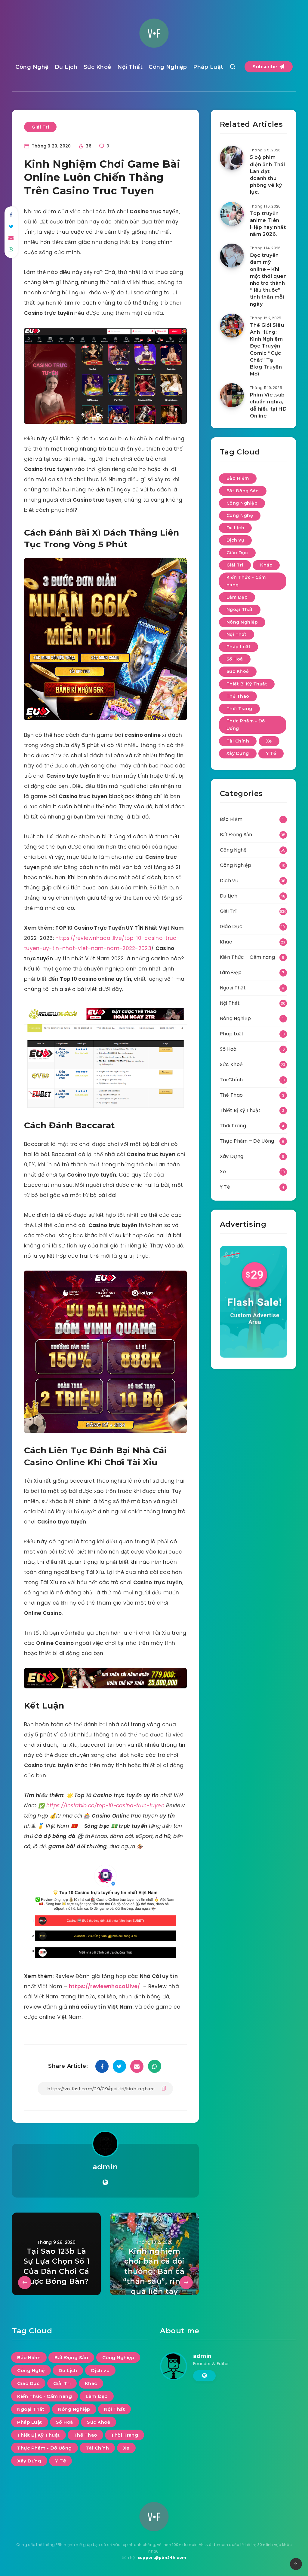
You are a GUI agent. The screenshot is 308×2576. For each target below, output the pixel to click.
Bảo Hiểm (238, 478)
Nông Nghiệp (242, 622)
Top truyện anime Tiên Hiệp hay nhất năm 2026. (268, 224)
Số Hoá (235, 659)
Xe (269, 741)
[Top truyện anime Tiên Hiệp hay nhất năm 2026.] (232, 214)
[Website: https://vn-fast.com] (105, 2183)
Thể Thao (238, 696)
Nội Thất (130, 67)
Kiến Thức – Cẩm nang (247, 957)
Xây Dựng (238, 753)
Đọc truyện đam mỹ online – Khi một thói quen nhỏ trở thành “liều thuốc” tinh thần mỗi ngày (268, 279)
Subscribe (266, 67)
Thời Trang (239, 709)
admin (105, 2167)
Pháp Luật (208, 67)
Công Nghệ (32, 67)
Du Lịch (66, 67)
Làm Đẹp (237, 597)
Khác (266, 565)
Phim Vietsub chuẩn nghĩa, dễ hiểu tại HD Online (268, 405)
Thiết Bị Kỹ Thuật (247, 684)
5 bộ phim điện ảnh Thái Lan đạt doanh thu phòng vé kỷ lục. (268, 175)
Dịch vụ (236, 540)
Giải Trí (40, 127)
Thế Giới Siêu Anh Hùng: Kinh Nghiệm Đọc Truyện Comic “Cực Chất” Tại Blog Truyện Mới (267, 349)
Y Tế (271, 753)
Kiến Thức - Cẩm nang (246, 581)
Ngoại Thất (240, 609)
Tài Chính (238, 741)
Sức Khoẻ (97, 67)
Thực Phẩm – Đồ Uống (247, 1141)
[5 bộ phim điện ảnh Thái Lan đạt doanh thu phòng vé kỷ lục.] (232, 158)
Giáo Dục (237, 553)
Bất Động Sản (243, 491)
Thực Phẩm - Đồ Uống (246, 725)
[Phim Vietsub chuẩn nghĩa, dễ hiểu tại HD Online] (232, 395)
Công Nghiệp (168, 67)
